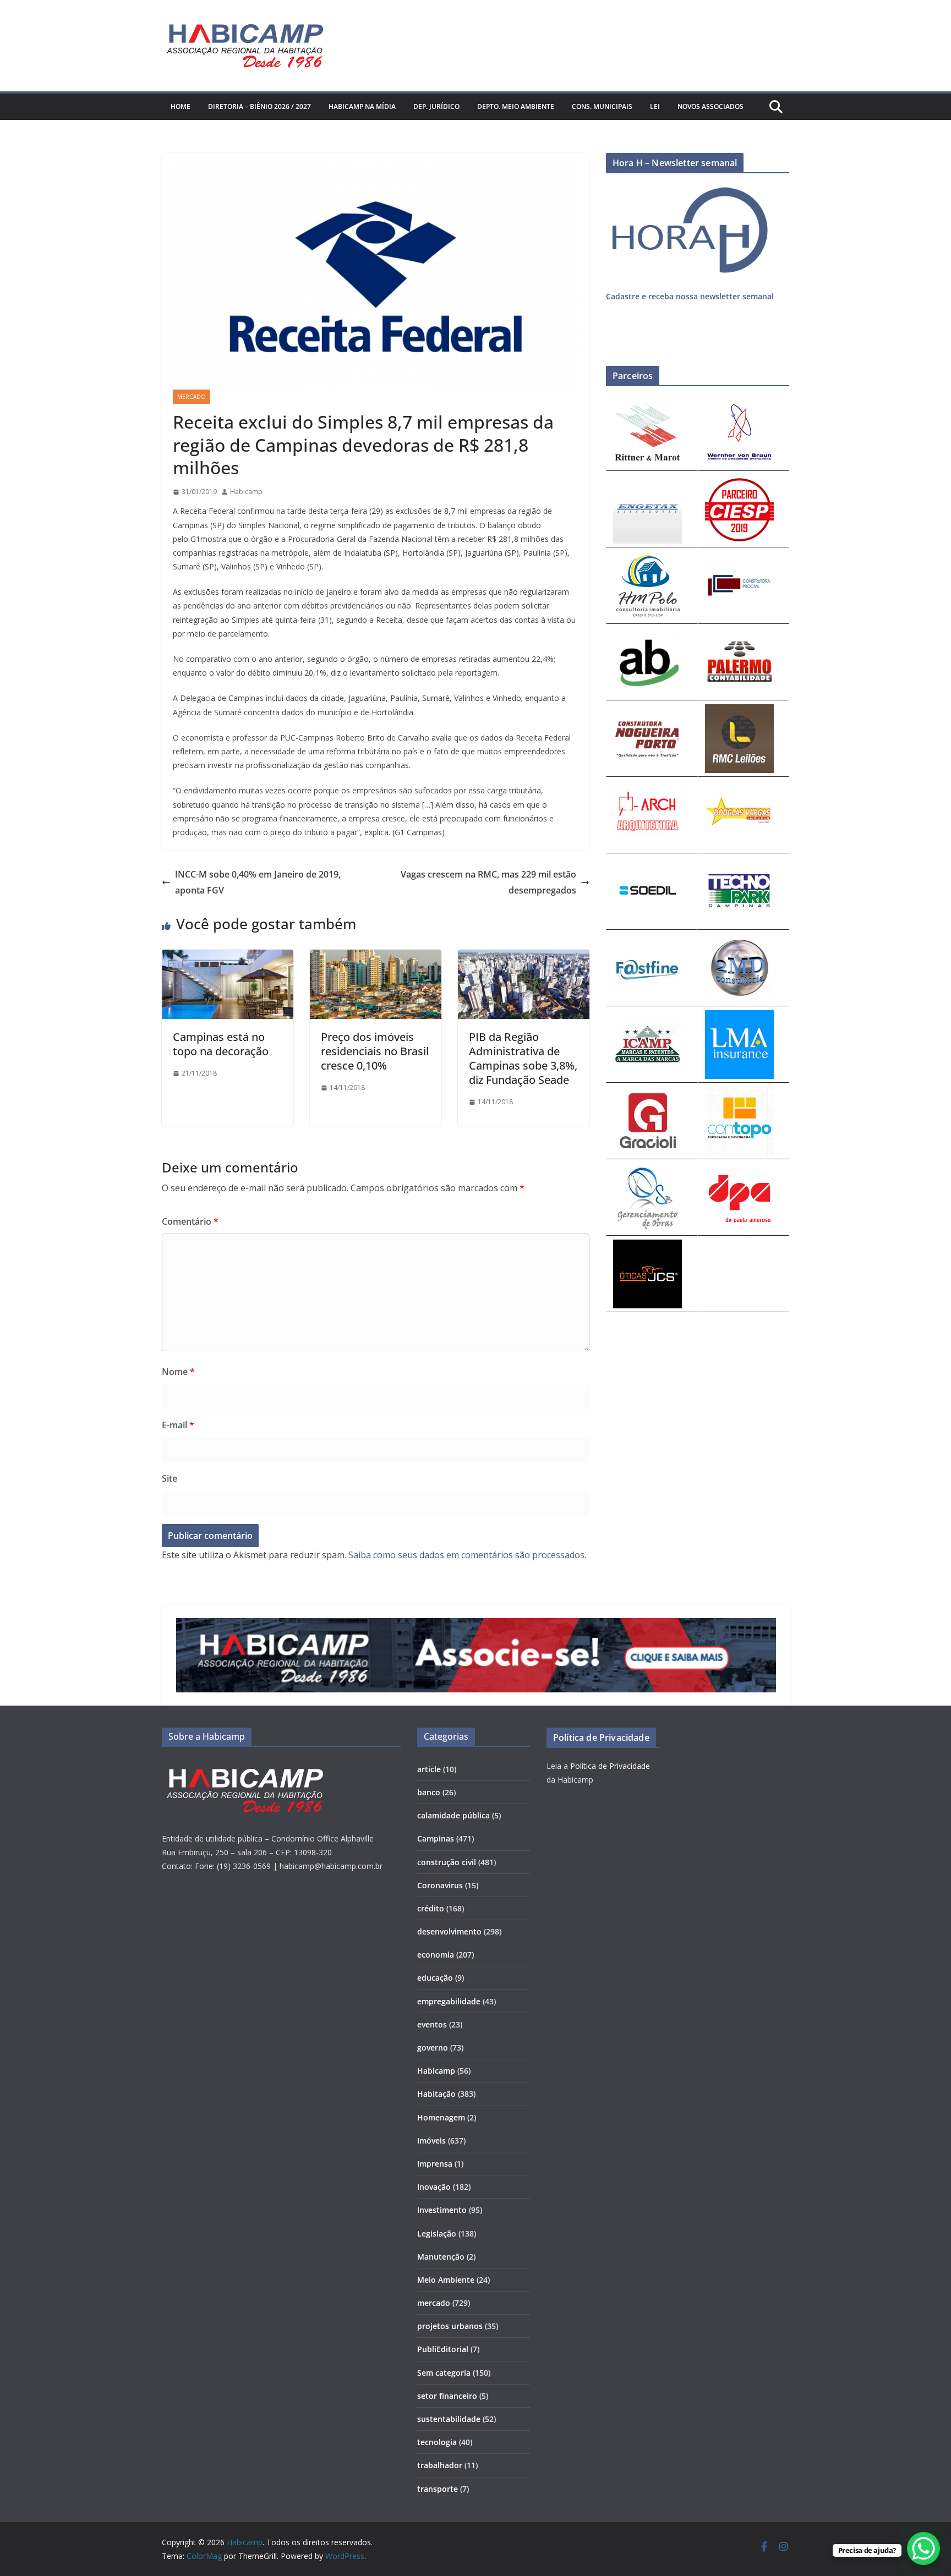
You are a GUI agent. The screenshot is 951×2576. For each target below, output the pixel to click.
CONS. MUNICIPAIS (602, 106)
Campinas (436, 1838)
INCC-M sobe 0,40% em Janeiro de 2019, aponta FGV (258, 882)
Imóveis (431, 2141)
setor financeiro (447, 2396)
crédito (431, 1908)
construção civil (447, 1862)
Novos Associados (710, 106)
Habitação (436, 2094)
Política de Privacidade (610, 1766)
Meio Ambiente (446, 2280)
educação (435, 1978)
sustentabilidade (449, 2419)
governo (433, 2048)
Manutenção (441, 2257)
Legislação (437, 2234)
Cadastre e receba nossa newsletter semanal (690, 296)
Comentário (190, 1221)
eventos (432, 2024)
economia (436, 1955)
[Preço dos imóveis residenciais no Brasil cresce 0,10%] (376, 957)
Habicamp (246, 492)
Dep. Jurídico (436, 106)
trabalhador (440, 2465)
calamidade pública (453, 1815)
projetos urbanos (450, 2326)
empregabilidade (449, 2001)
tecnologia (437, 2442)
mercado (192, 397)
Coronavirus (440, 1885)
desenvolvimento (449, 1931)
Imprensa (435, 2164)
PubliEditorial (443, 2349)
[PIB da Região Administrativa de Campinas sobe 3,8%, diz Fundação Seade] (524, 957)
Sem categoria (444, 2373)
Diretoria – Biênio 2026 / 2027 (259, 106)
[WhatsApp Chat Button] (923, 2548)
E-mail (178, 1425)
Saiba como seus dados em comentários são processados (466, 1555)
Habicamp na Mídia (362, 106)
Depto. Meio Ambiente (516, 106)
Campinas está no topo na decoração (221, 1044)
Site (170, 1478)
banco (429, 1792)
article (429, 1769)
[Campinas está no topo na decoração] (228, 957)
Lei (655, 106)
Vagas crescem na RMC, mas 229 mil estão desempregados (488, 882)
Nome (178, 1372)
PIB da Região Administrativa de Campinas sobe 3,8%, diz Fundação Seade (523, 1058)
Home (181, 106)
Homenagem (441, 2117)
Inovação (434, 2187)
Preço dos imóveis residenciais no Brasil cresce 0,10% (375, 1051)
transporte (438, 2489)
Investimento (442, 2210)
